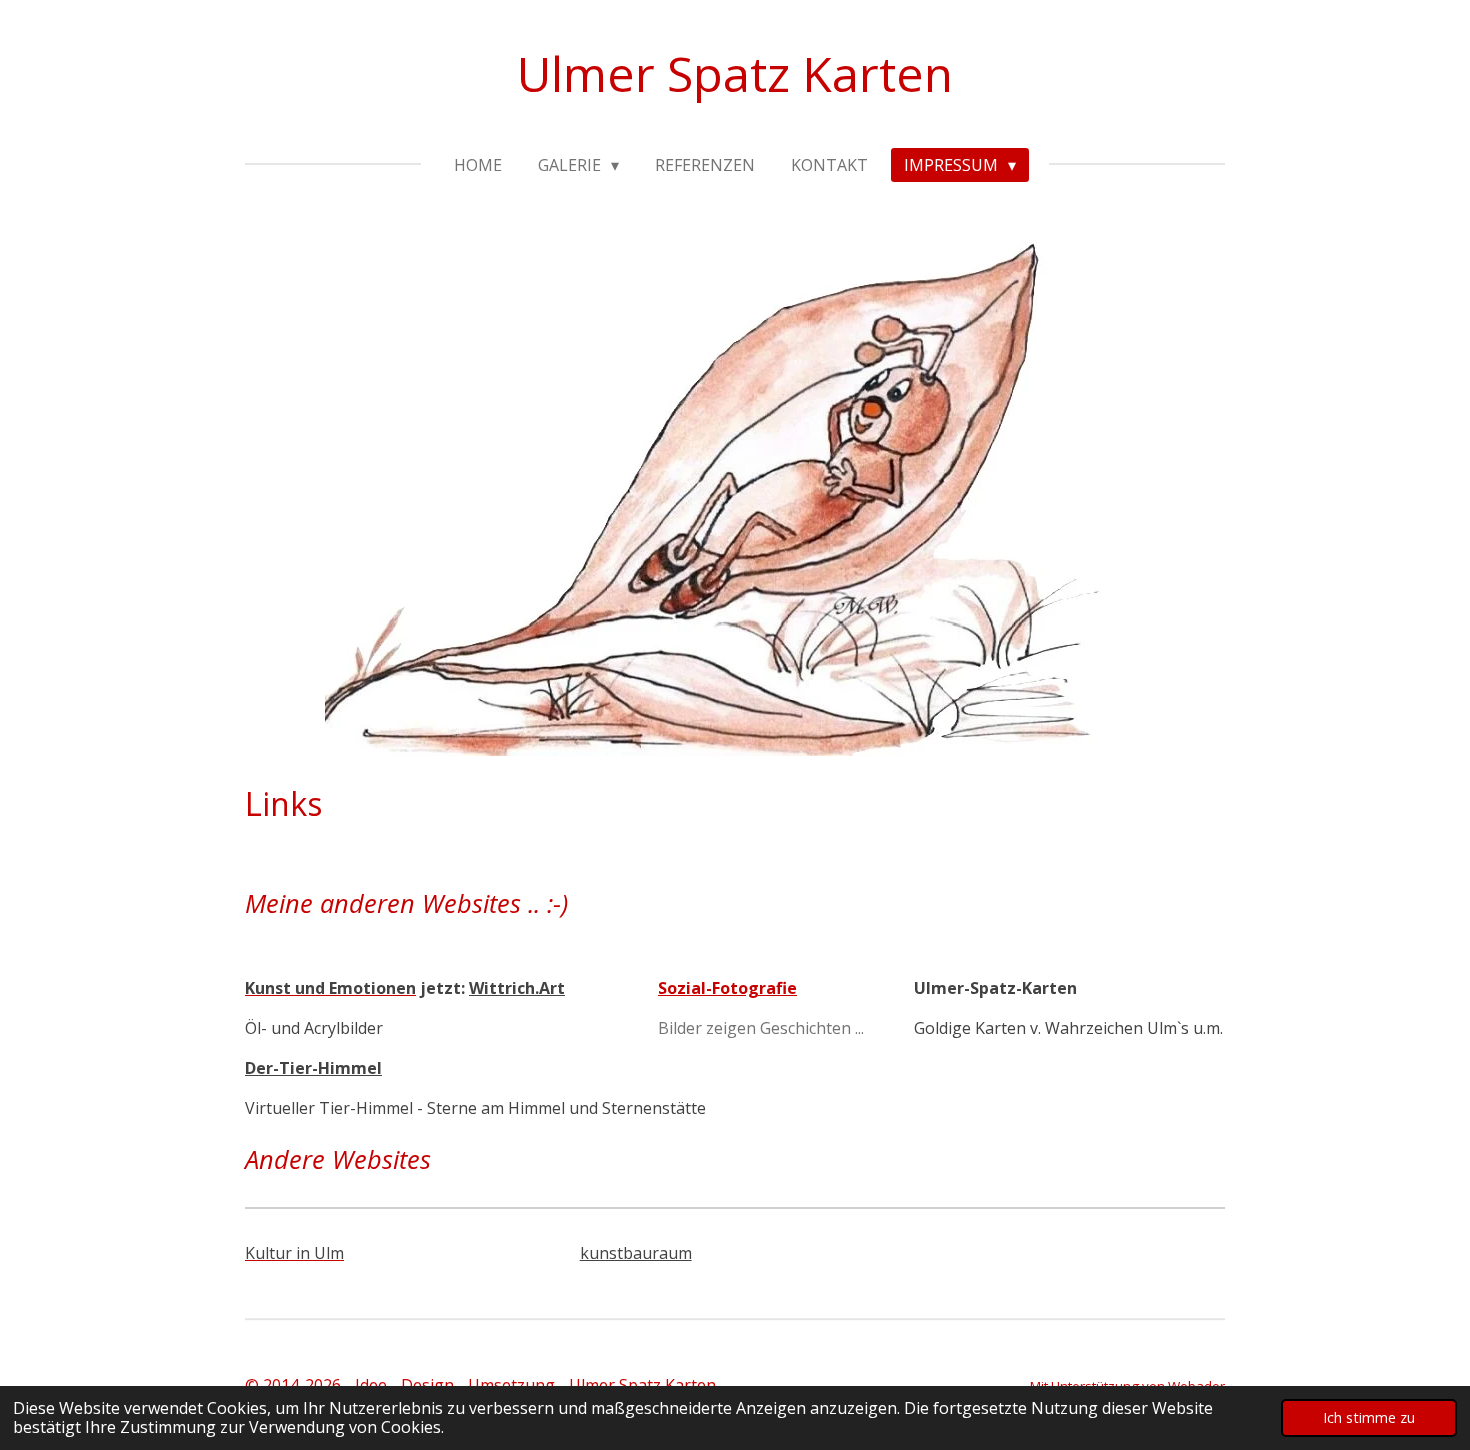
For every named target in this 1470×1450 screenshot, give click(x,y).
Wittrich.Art (517, 988)
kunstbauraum (636, 1253)
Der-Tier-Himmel (313, 1068)
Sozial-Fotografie (727, 988)
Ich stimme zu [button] (1369, 1417)
